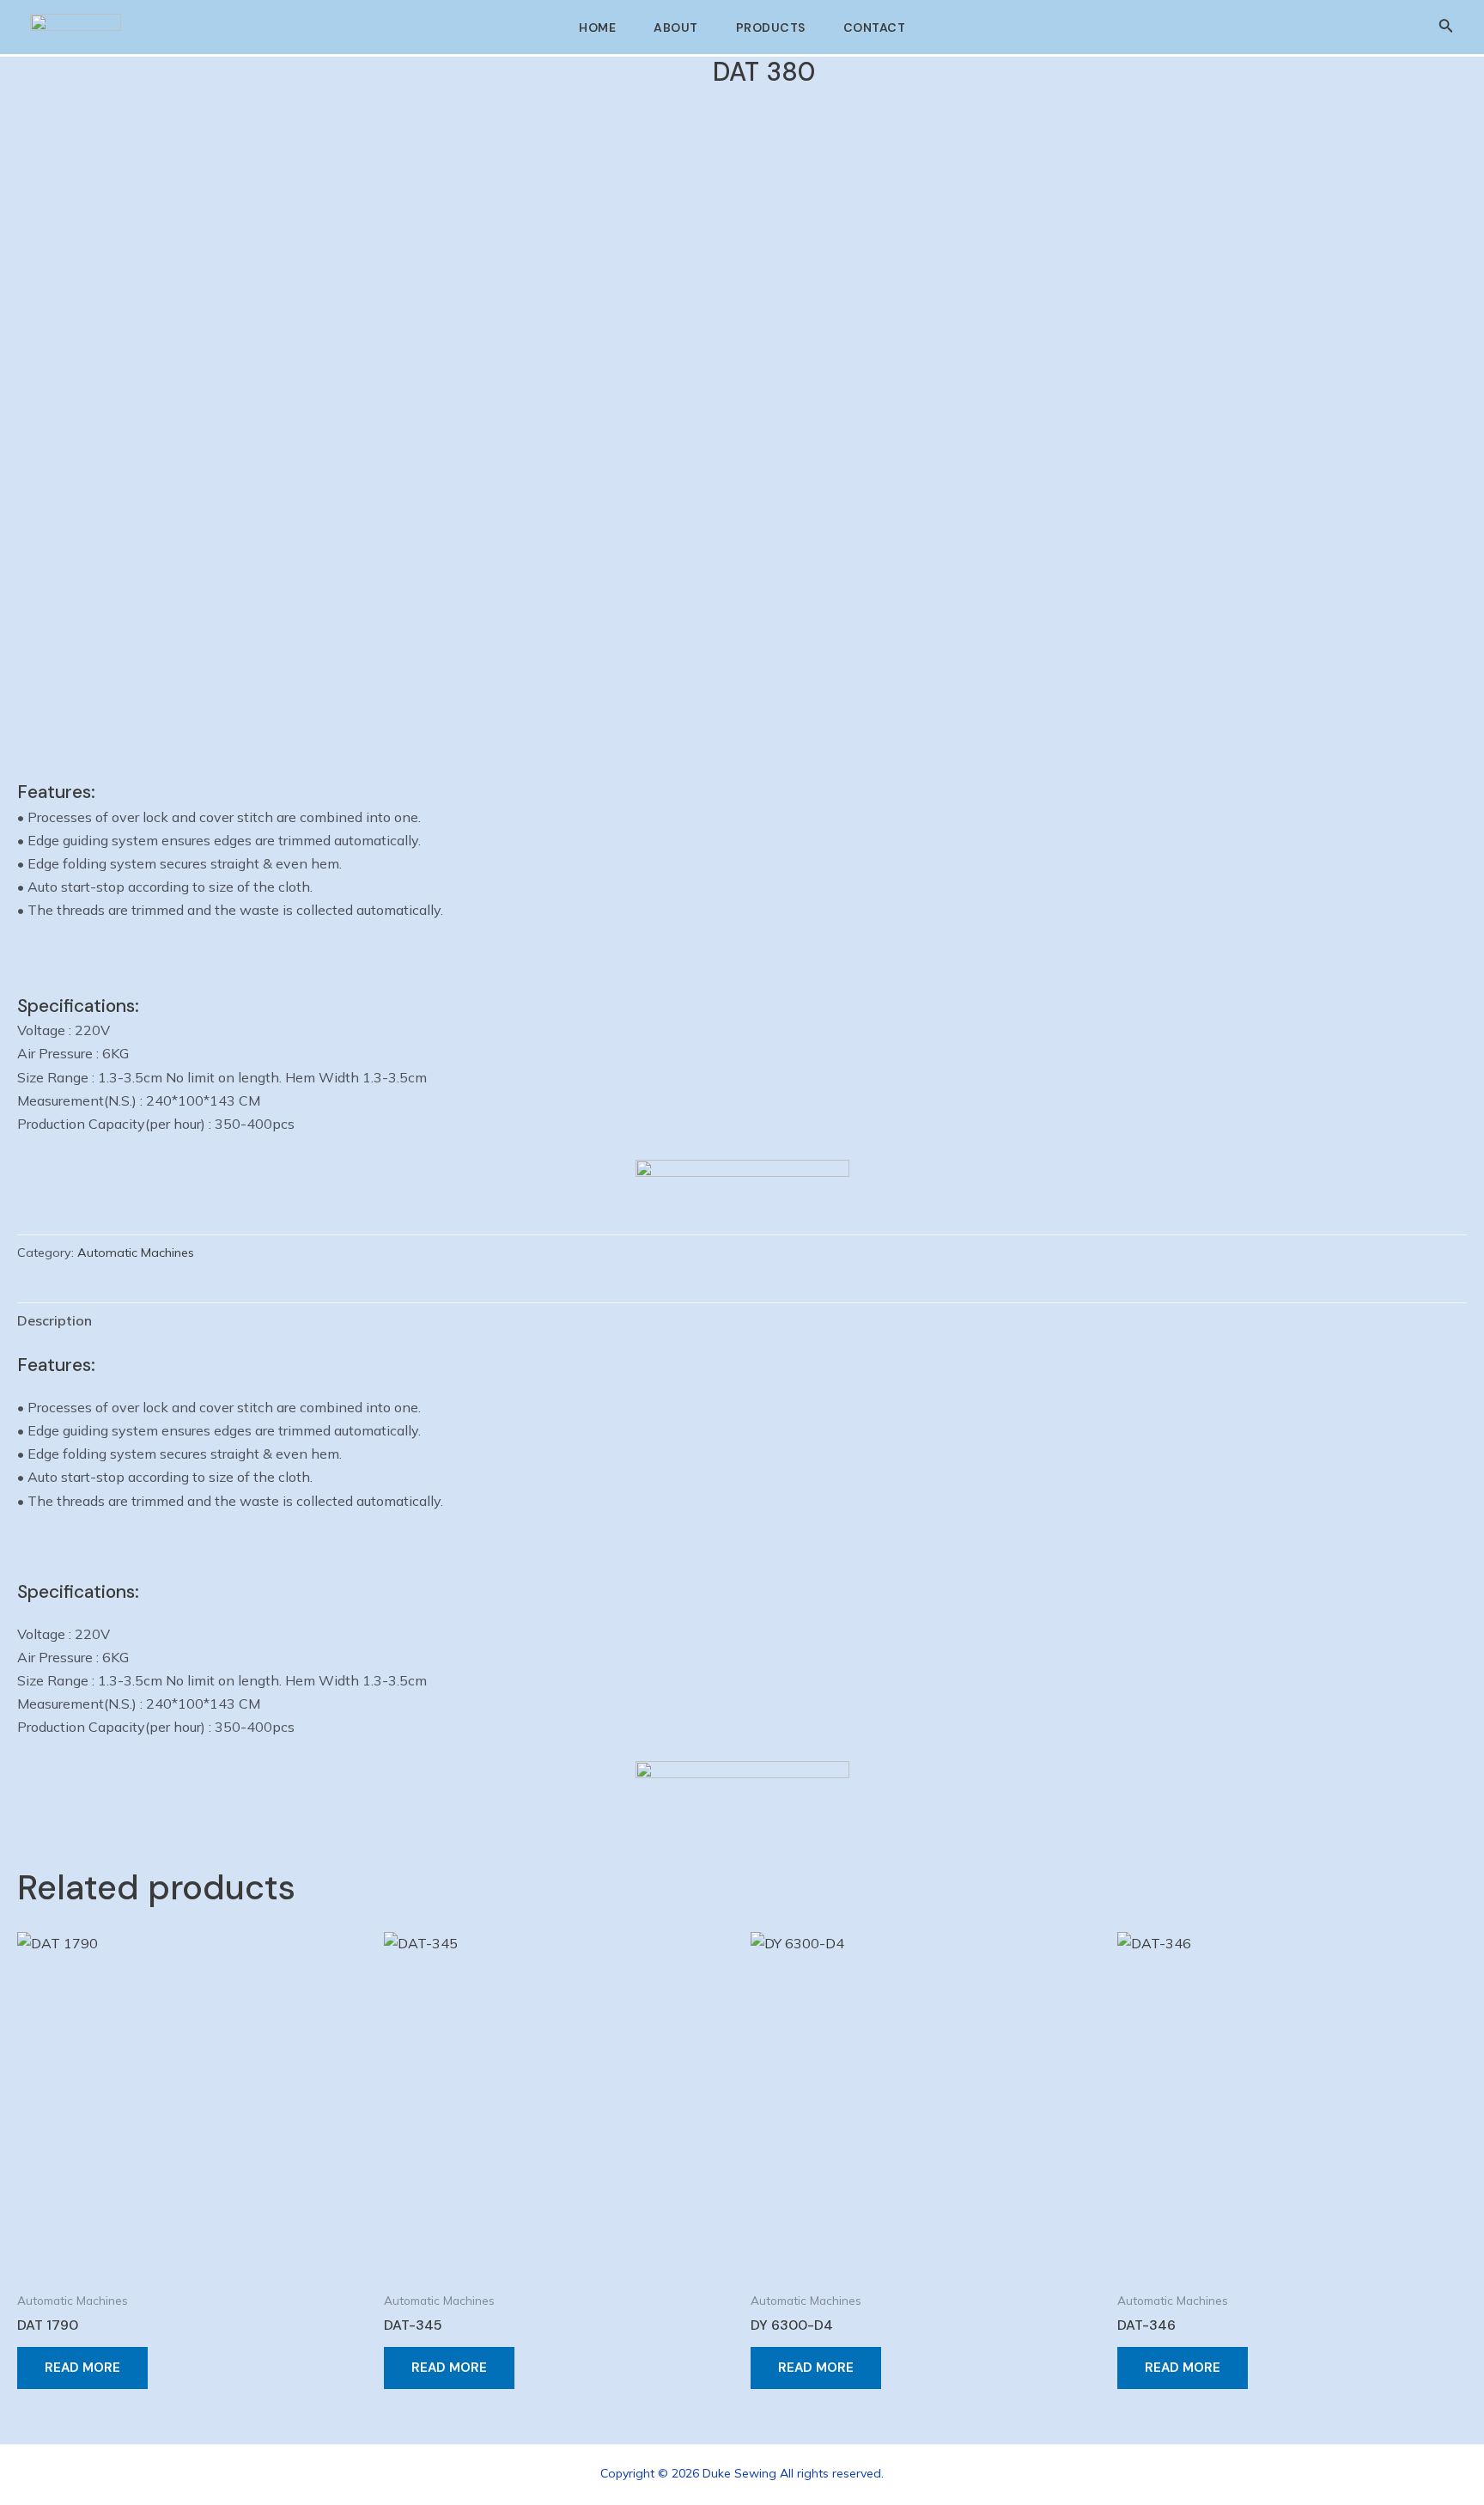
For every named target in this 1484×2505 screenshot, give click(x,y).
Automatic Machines (136, 1252)
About (676, 27)
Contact (875, 27)
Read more (82, 2368)
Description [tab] (55, 1320)
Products (771, 27)
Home (597, 27)
